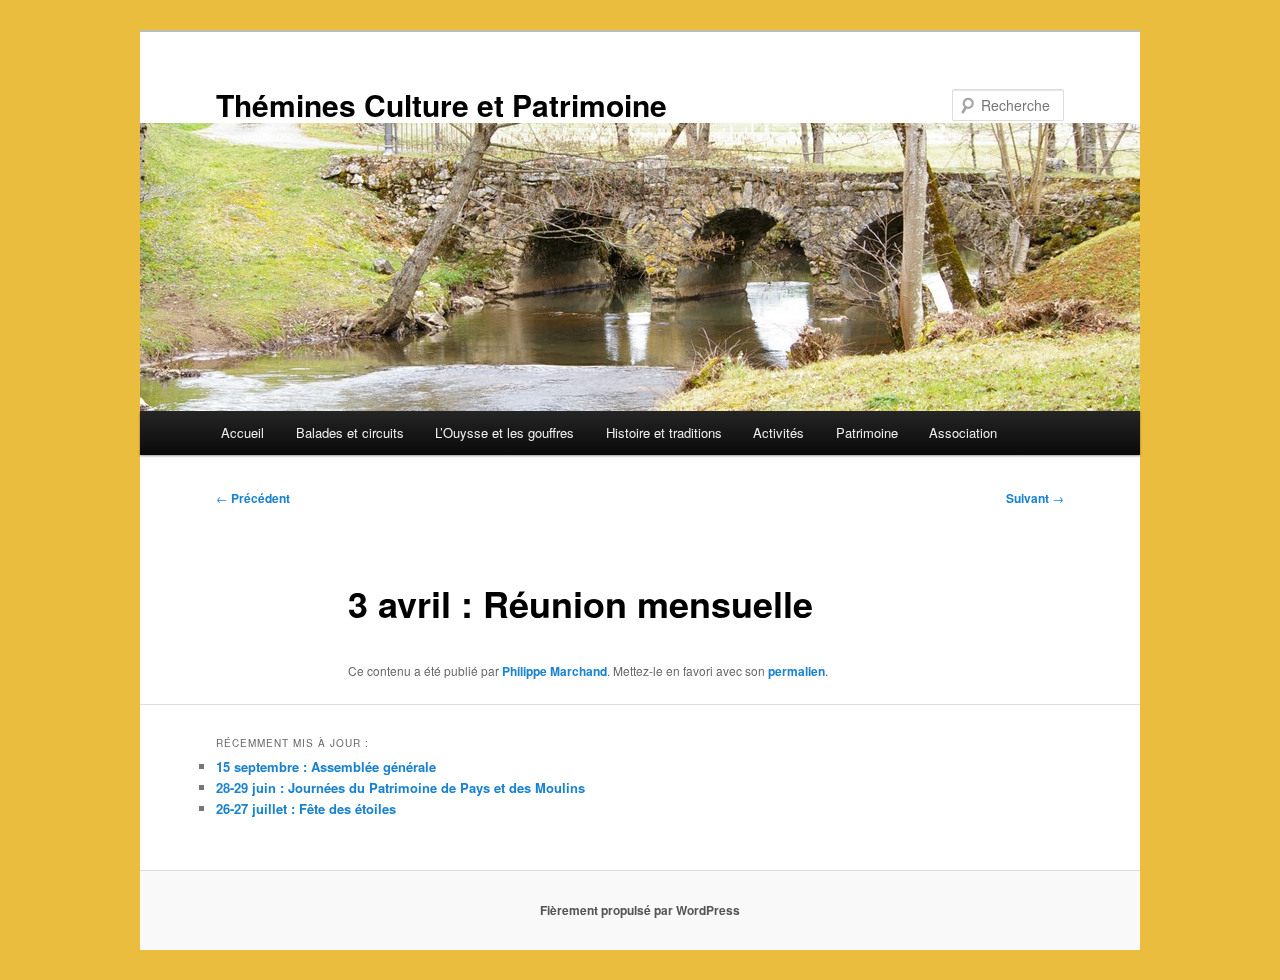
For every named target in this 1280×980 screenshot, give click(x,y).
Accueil (242, 432)
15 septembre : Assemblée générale (326, 766)
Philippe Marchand (554, 671)
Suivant (1035, 498)
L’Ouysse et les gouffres (504, 432)
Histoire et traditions (664, 432)
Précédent (253, 498)
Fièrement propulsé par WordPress (640, 910)
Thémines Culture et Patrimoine (441, 104)
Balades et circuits (350, 432)
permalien (796, 671)
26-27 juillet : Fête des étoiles (306, 808)
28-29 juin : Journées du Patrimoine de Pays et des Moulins (400, 787)
